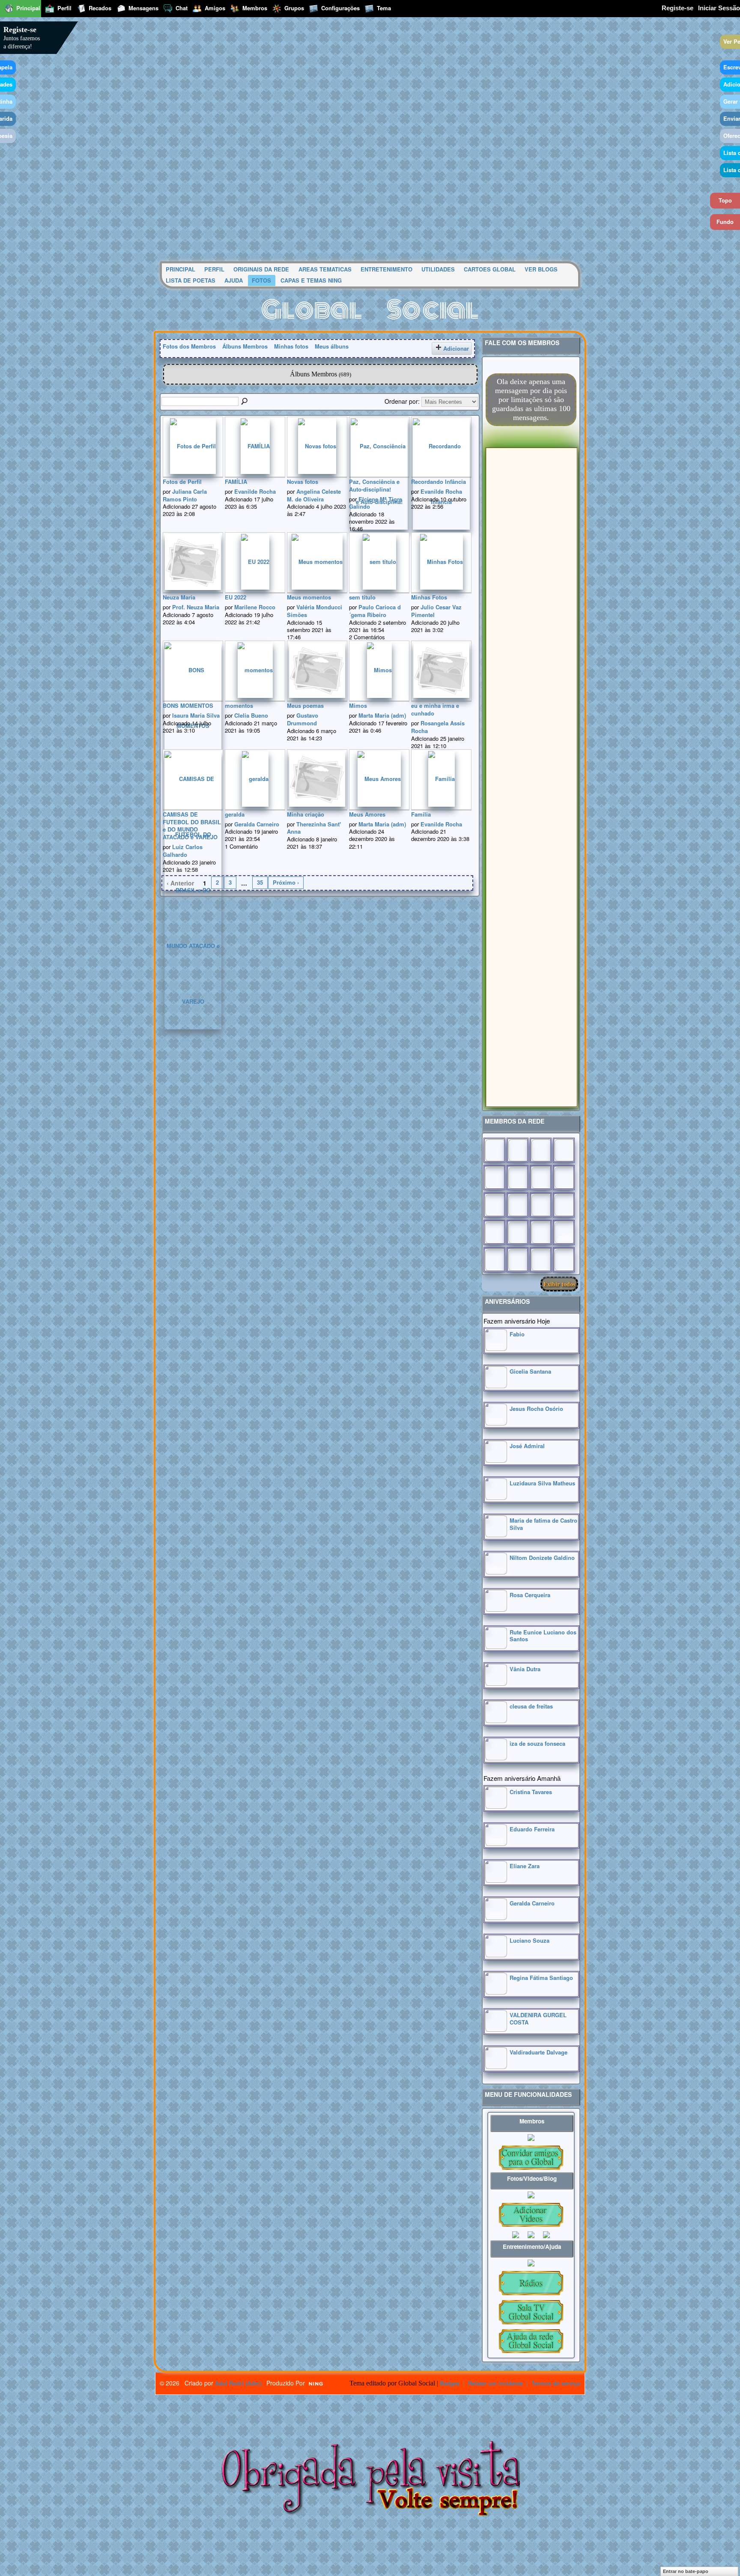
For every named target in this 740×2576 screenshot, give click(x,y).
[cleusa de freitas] (496, 1721)
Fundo (725, 222)
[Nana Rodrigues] (564, 1260)
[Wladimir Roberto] (518, 1178)
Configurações (340, 8)
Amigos (215, 8)
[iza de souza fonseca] (496, 1758)
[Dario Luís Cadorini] (494, 1260)
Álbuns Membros (245, 346)
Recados (100, 8)
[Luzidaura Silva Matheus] (496, 1498)
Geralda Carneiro (257, 824)
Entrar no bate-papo (686, 2571)
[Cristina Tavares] (496, 1806)
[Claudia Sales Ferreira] (494, 1205)
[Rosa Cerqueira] (496, 1609)
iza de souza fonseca (537, 1743)
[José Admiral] (496, 1460)
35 (260, 882)
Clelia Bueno (251, 715)
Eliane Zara (525, 1866)
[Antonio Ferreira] (518, 1150)
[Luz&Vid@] (494, 1232)
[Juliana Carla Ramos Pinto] (518, 1205)
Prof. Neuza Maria (196, 607)
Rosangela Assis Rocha (438, 727)
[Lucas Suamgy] (541, 1260)
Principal (28, 8)
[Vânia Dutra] (496, 1683)
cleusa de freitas (531, 1706)
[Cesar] (541, 1150)
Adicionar (456, 348)
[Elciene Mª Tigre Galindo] (541, 1232)
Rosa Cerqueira (530, 1595)
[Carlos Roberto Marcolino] (541, 1178)
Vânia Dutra (525, 1669)
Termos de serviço (556, 2383)
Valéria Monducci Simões (315, 611)
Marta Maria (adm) (382, 715)
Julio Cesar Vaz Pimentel (436, 611)
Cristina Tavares (531, 1792)
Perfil (64, 8)
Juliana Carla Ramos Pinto (185, 495)
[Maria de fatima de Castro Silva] (496, 1535)
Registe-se (677, 8)
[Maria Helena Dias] (541, 1205)
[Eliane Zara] (496, 1880)
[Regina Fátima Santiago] (496, 1992)
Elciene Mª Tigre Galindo (376, 503)
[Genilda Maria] (518, 1260)
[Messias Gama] (494, 1178)
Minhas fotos (291, 346)
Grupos (294, 8)
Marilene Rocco (255, 607)
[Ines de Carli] (564, 1205)
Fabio (517, 1334)
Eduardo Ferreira (532, 1829)
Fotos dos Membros (189, 346)
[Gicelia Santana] (496, 1386)
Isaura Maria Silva (196, 715)
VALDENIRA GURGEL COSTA (538, 2018)
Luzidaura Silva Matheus (542, 1483)
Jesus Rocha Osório (536, 1409)
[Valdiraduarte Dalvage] (496, 2067)
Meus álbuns (332, 346)
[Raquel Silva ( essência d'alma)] (564, 1150)
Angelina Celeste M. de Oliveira (314, 495)
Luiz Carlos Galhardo (183, 851)
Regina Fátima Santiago (541, 1978)
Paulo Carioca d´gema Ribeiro (375, 611)
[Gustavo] (564, 1178)
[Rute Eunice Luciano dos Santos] (496, 1647)
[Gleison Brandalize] (518, 1232)
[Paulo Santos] (494, 1150)
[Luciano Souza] (496, 1955)
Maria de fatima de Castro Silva (543, 1524)
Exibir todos (559, 1284)
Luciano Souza (530, 1940)
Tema (384, 8)
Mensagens (143, 8)
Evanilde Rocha (255, 491)
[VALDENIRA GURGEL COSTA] (496, 2029)
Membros (255, 8)
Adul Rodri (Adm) (238, 2383)
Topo (725, 200)
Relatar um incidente (495, 2383)
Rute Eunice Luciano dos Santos (543, 1636)
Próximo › (286, 882)
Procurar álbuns (245, 402)
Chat (182, 8)
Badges (450, 2383)
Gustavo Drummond (303, 719)
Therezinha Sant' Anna (314, 828)
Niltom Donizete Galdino (542, 1558)
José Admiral (527, 1446)
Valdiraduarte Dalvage (539, 2052)
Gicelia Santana (530, 1371)
